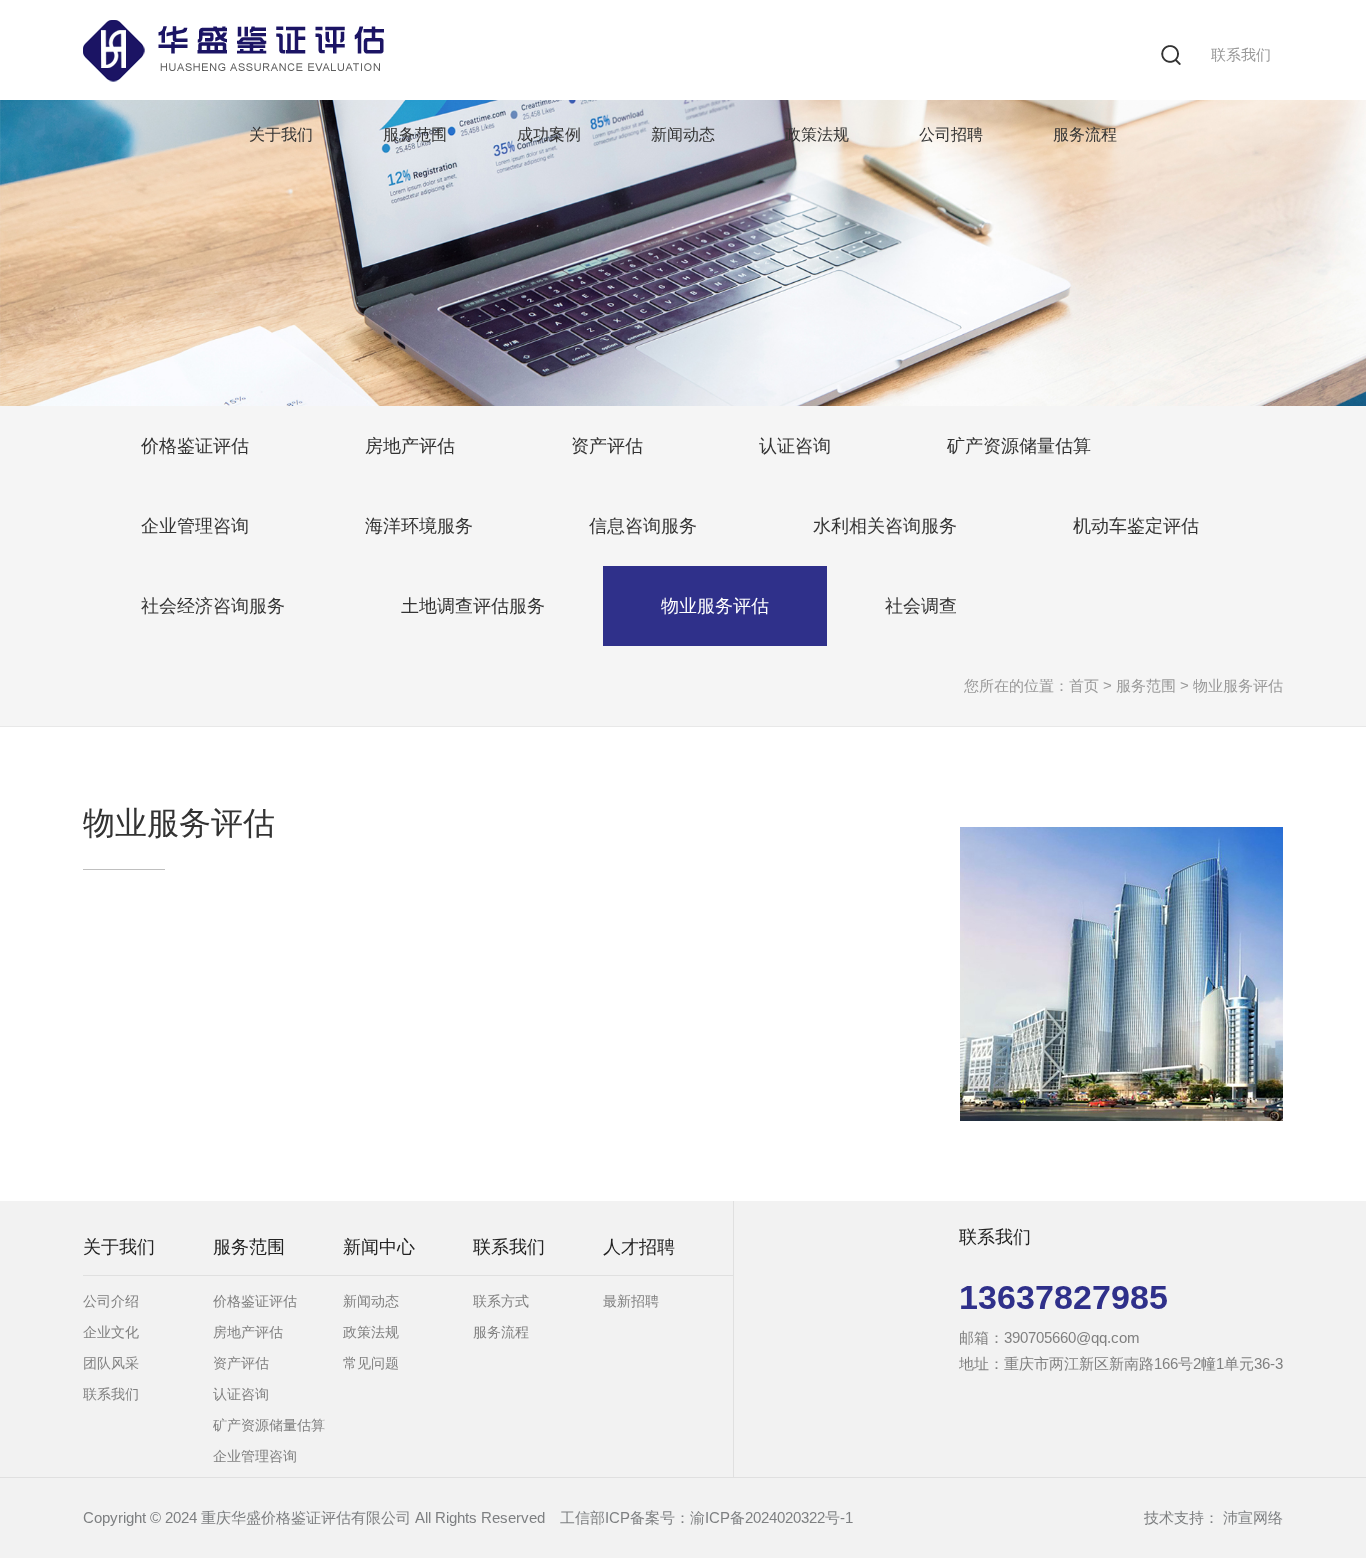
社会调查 (921, 606)
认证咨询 (795, 446)
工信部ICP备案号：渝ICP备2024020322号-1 (706, 1517)
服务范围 (415, 134)
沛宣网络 (1253, 1517)
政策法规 (817, 134)
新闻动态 (683, 134)
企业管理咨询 (195, 526)
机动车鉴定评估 (1136, 526)
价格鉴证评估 (195, 446)
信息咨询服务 (643, 526)
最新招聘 (631, 1301)
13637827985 (1063, 1297)
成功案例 (549, 134)
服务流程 (1085, 134)
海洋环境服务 (419, 526)
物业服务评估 (715, 606)
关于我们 (281, 134)
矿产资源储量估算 (1019, 446)
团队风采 (111, 1363)
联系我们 (1241, 54)
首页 (1084, 685)
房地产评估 (410, 446)
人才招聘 (639, 1247)
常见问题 (371, 1363)
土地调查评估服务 (473, 606)
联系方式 (501, 1301)
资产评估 (607, 446)
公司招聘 (951, 134)
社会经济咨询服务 (213, 606)
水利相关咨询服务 (885, 526)
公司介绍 (111, 1301)
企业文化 (111, 1332)
